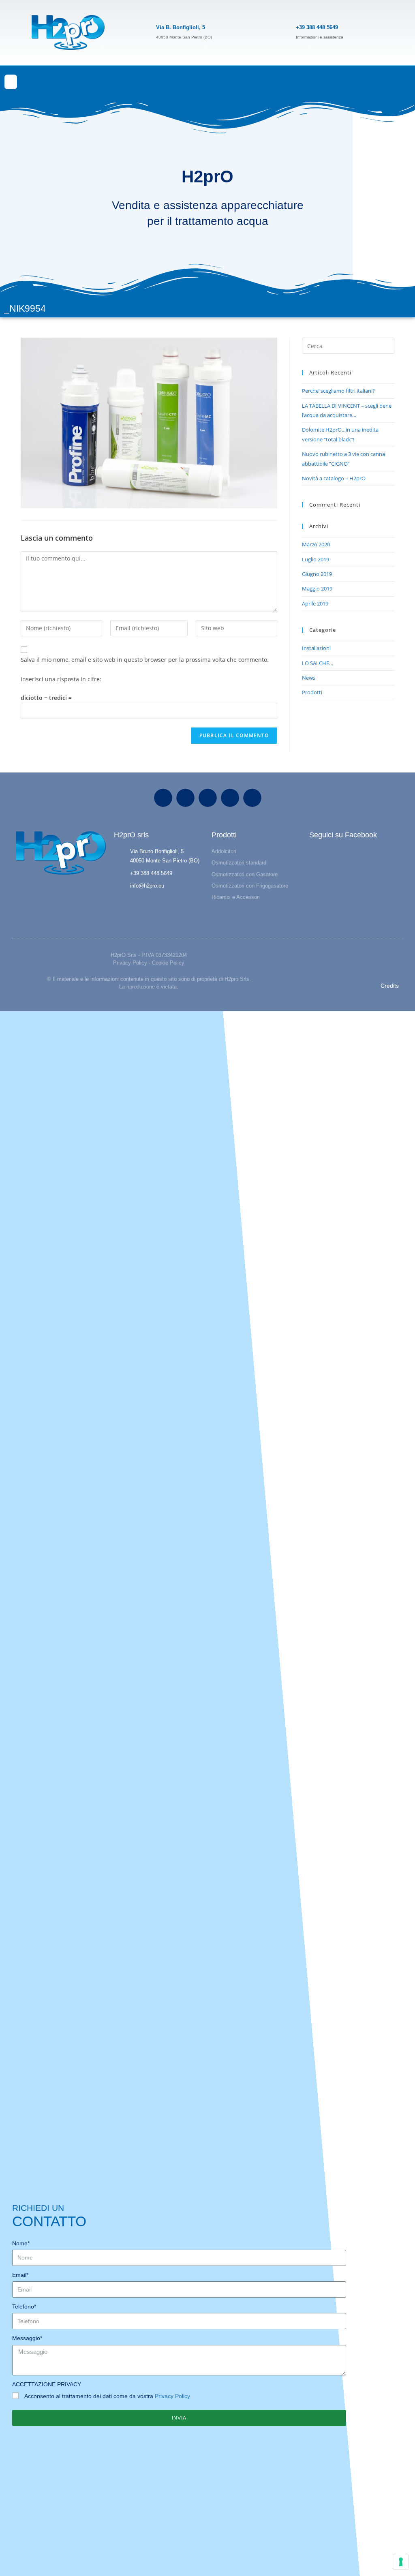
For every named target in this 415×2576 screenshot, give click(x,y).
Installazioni (316, 648)
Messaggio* (27, 2338)
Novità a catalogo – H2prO (334, 478)
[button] (11, 82)
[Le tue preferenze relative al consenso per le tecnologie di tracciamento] (401, 2562)
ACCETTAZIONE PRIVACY (47, 2384)
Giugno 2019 (317, 574)
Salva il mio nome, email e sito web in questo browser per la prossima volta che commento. (145, 660)
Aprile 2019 (315, 603)
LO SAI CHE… (318, 663)
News (309, 678)
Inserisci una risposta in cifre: (61, 679)
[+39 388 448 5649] (282, 32)
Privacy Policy (130, 963)
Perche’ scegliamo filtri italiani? (338, 391)
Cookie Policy (168, 963)
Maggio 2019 (317, 588)
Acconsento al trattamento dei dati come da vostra (107, 2396)
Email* (20, 2275)
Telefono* (24, 2306)
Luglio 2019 (316, 559)
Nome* (21, 2243)
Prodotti (312, 692)
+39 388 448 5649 (317, 27)
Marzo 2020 (316, 544)
